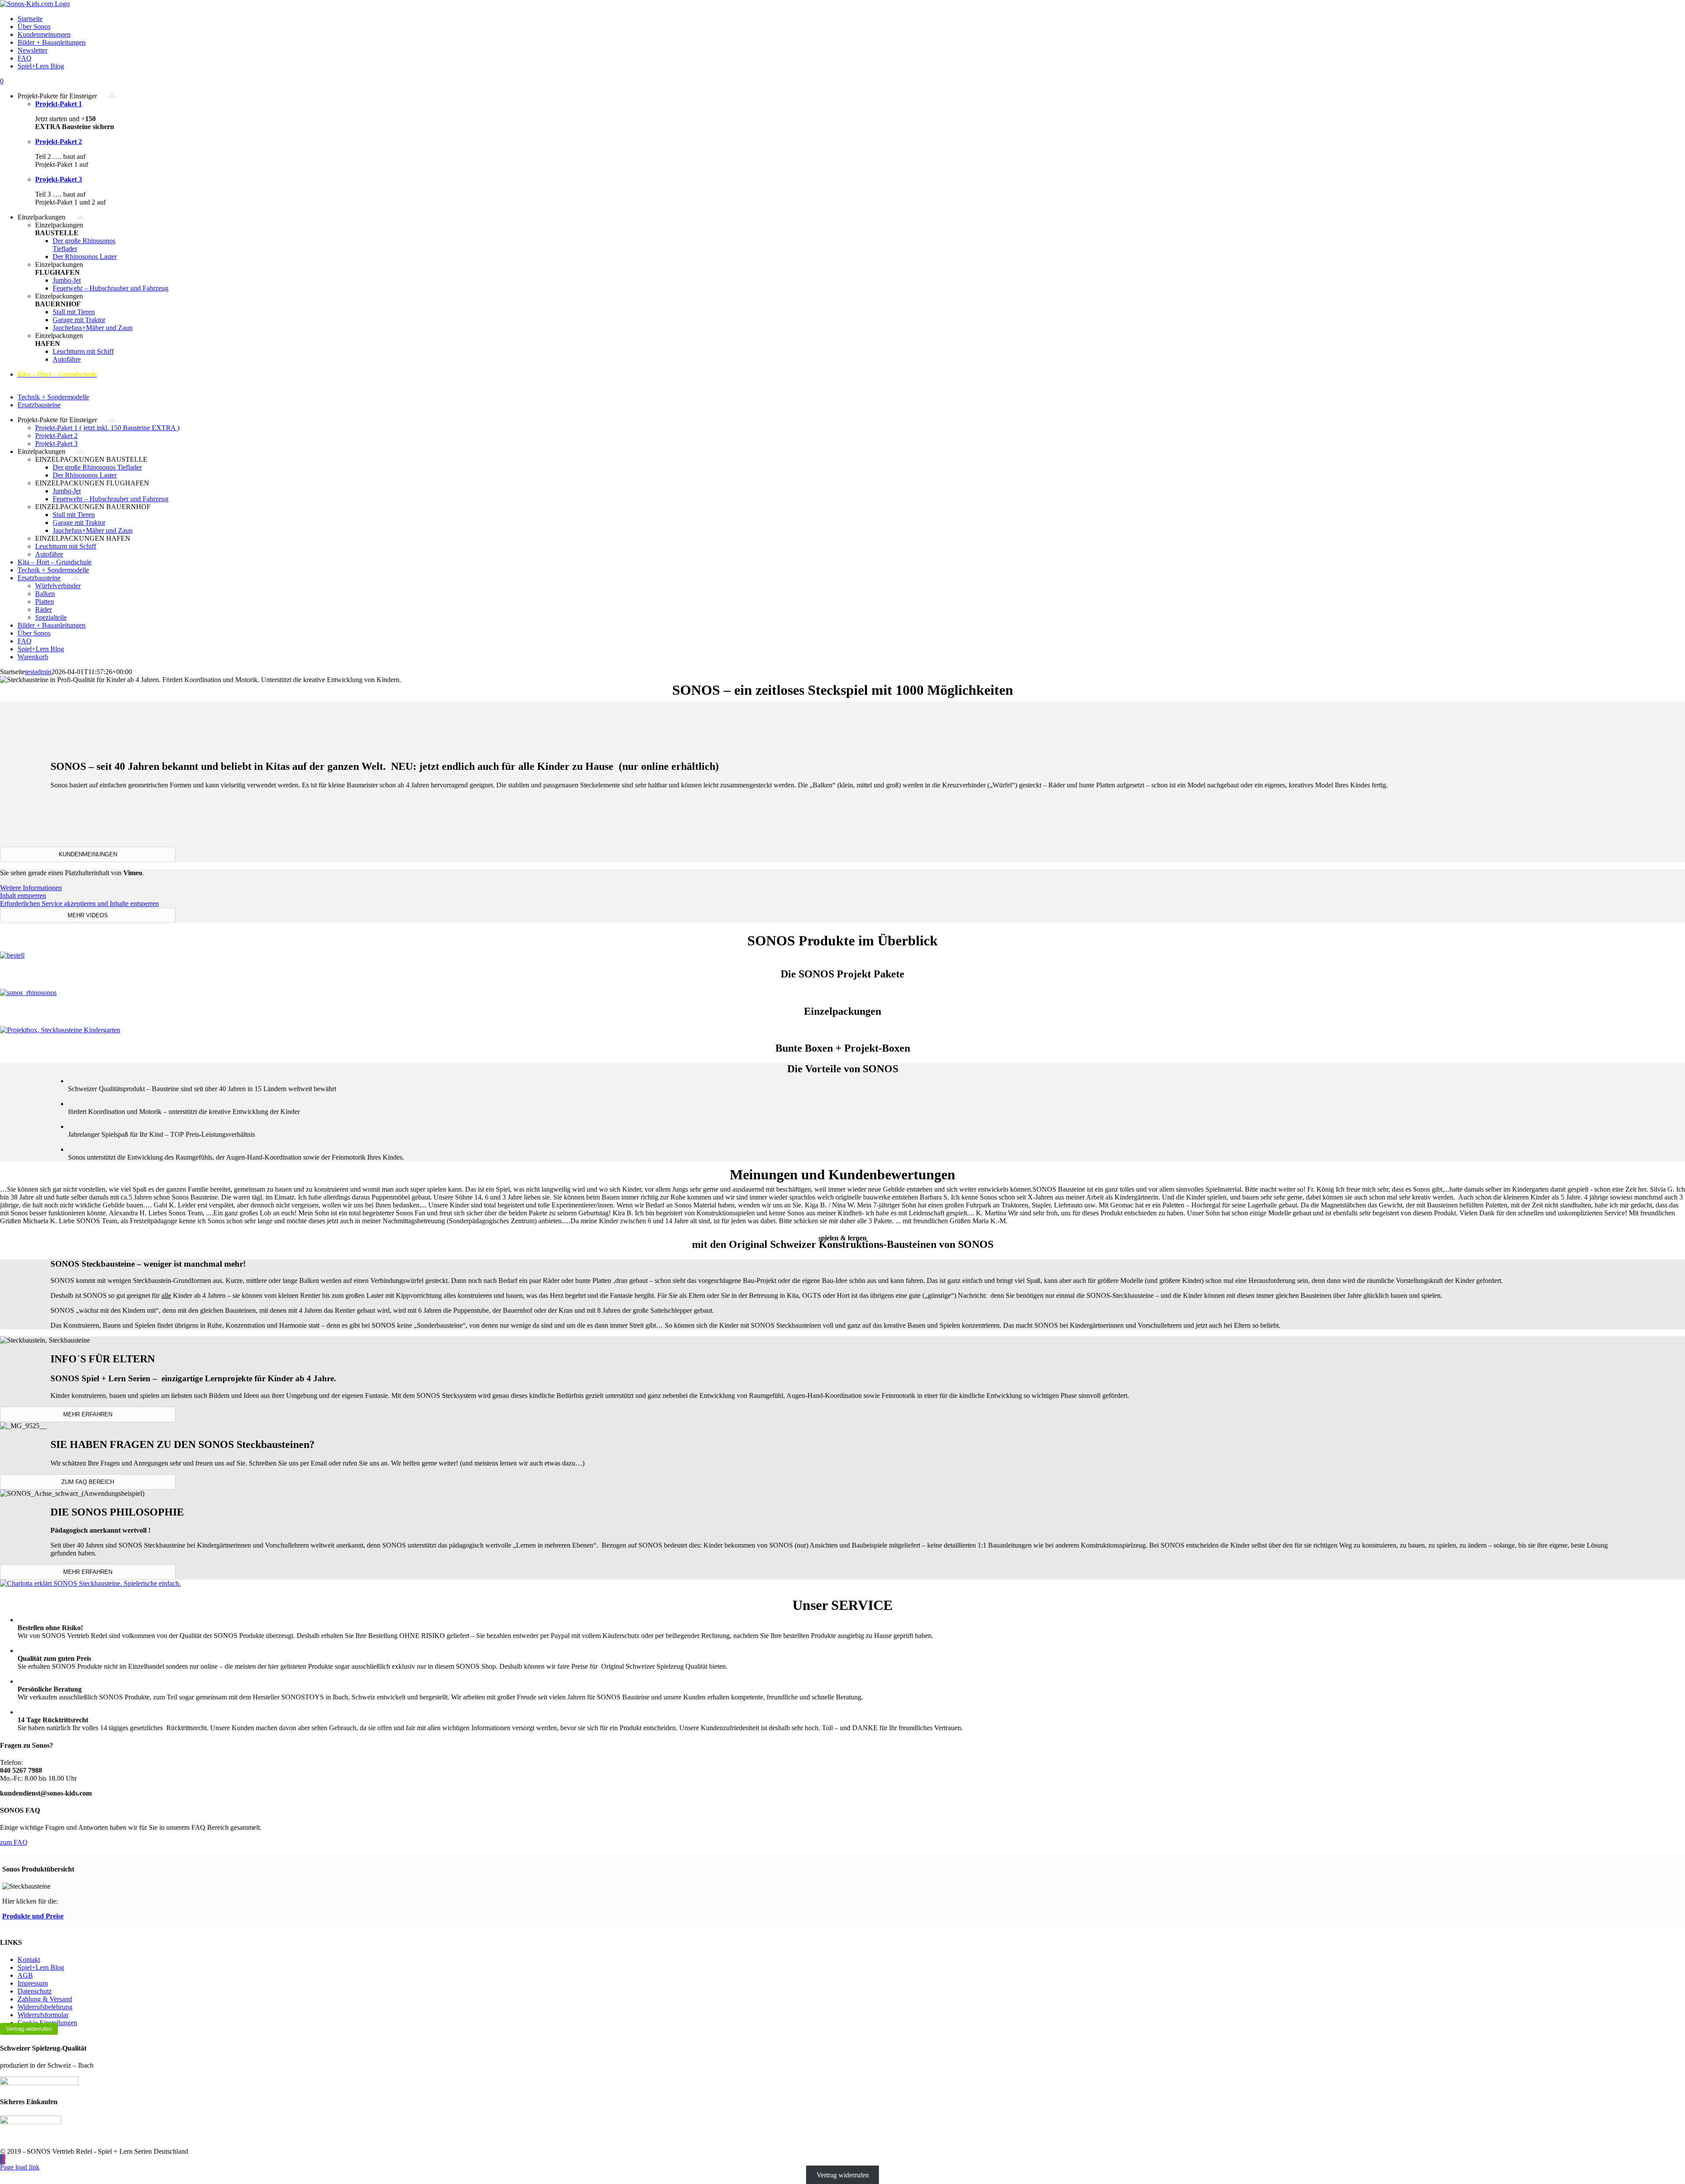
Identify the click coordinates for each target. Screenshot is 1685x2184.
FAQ (25, 58)
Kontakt (29, 1959)
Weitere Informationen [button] (31, 888)
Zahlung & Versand (45, 1999)
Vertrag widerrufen (29, 2029)
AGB (25, 1975)
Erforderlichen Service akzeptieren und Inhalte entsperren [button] (79, 903)
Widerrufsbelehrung (45, 2007)
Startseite (30, 19)
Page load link (20, 2167)
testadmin (38, 672)
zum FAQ (14, 1842)
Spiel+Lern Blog (41, 66)
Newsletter (32, 50)
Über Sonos (34, 27)
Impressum (33, 1983)
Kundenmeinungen (44, 34)
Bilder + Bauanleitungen (52, 42)
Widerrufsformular (43, 2015)
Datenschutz (35, 1991)
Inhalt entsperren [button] (23, 896)
